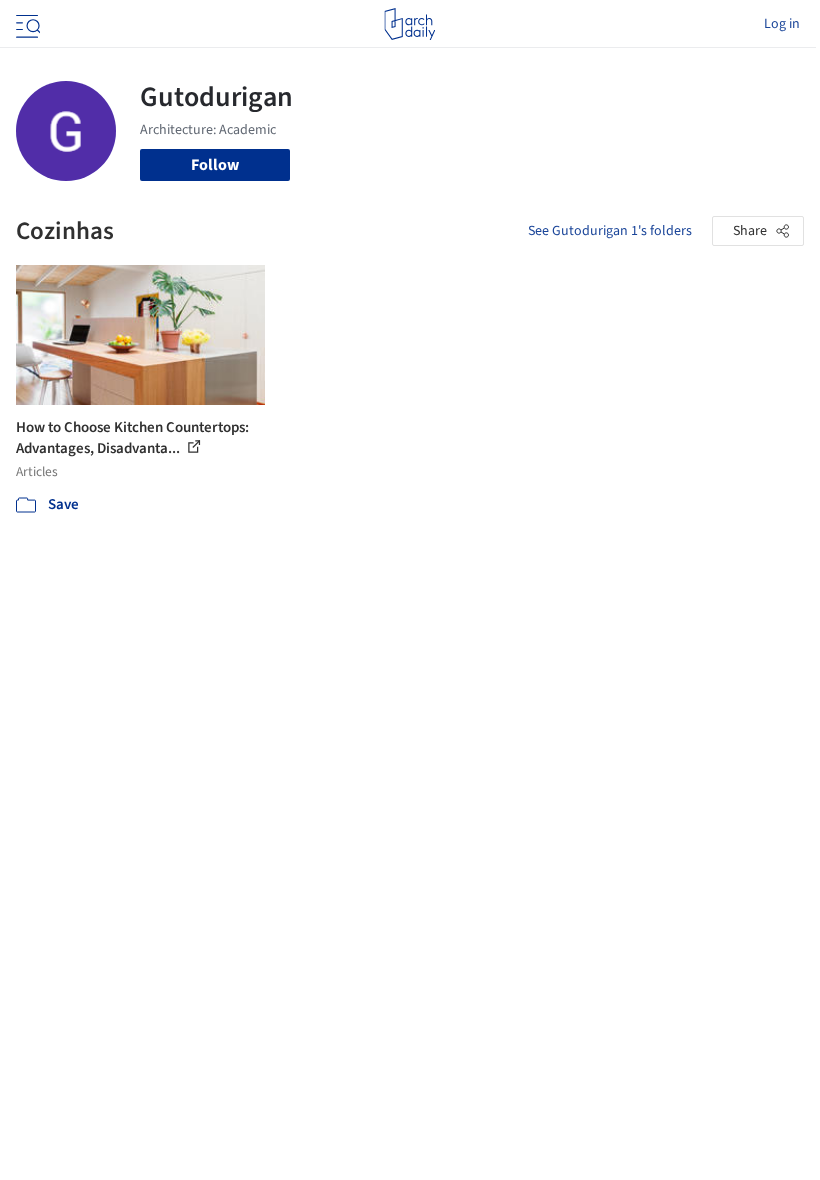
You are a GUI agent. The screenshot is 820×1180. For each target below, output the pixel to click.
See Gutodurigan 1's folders (610, 231)
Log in (782, 24)
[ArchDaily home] (409, 24)
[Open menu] (26, 24)
